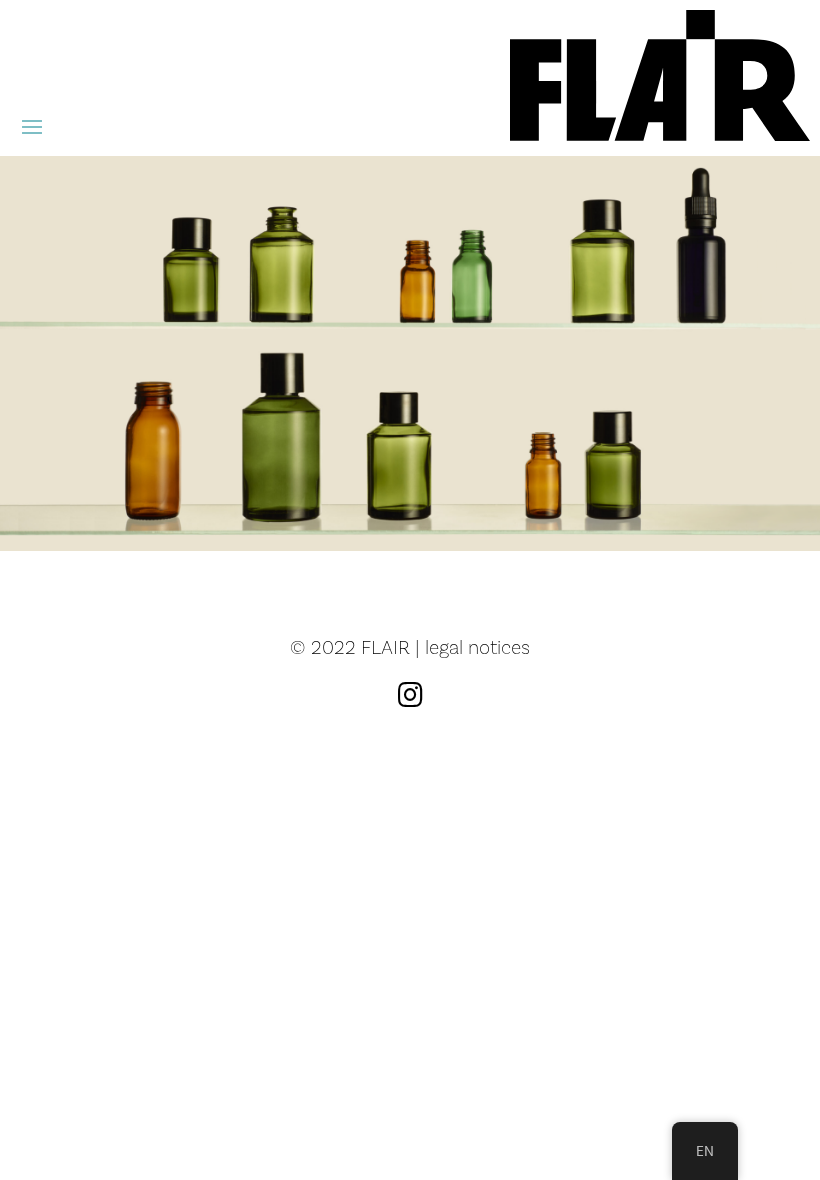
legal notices (477, 647)
